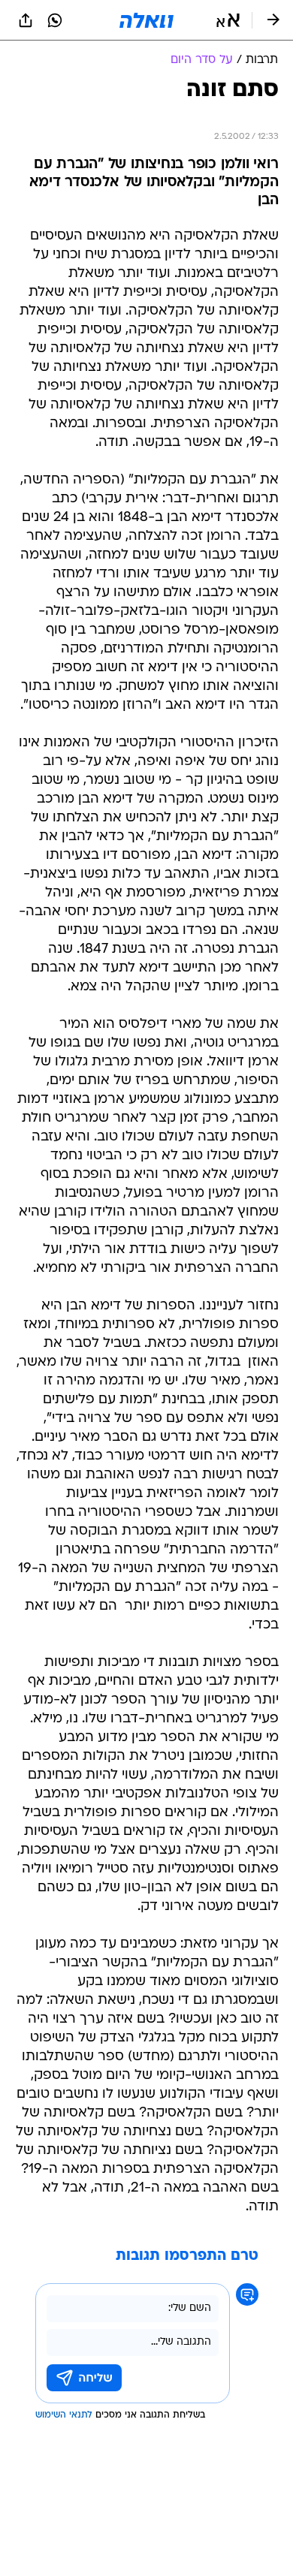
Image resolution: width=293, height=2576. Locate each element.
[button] (228, 20)
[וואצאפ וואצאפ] (55, 20)
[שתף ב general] (26, 20)
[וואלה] (146, 20)
